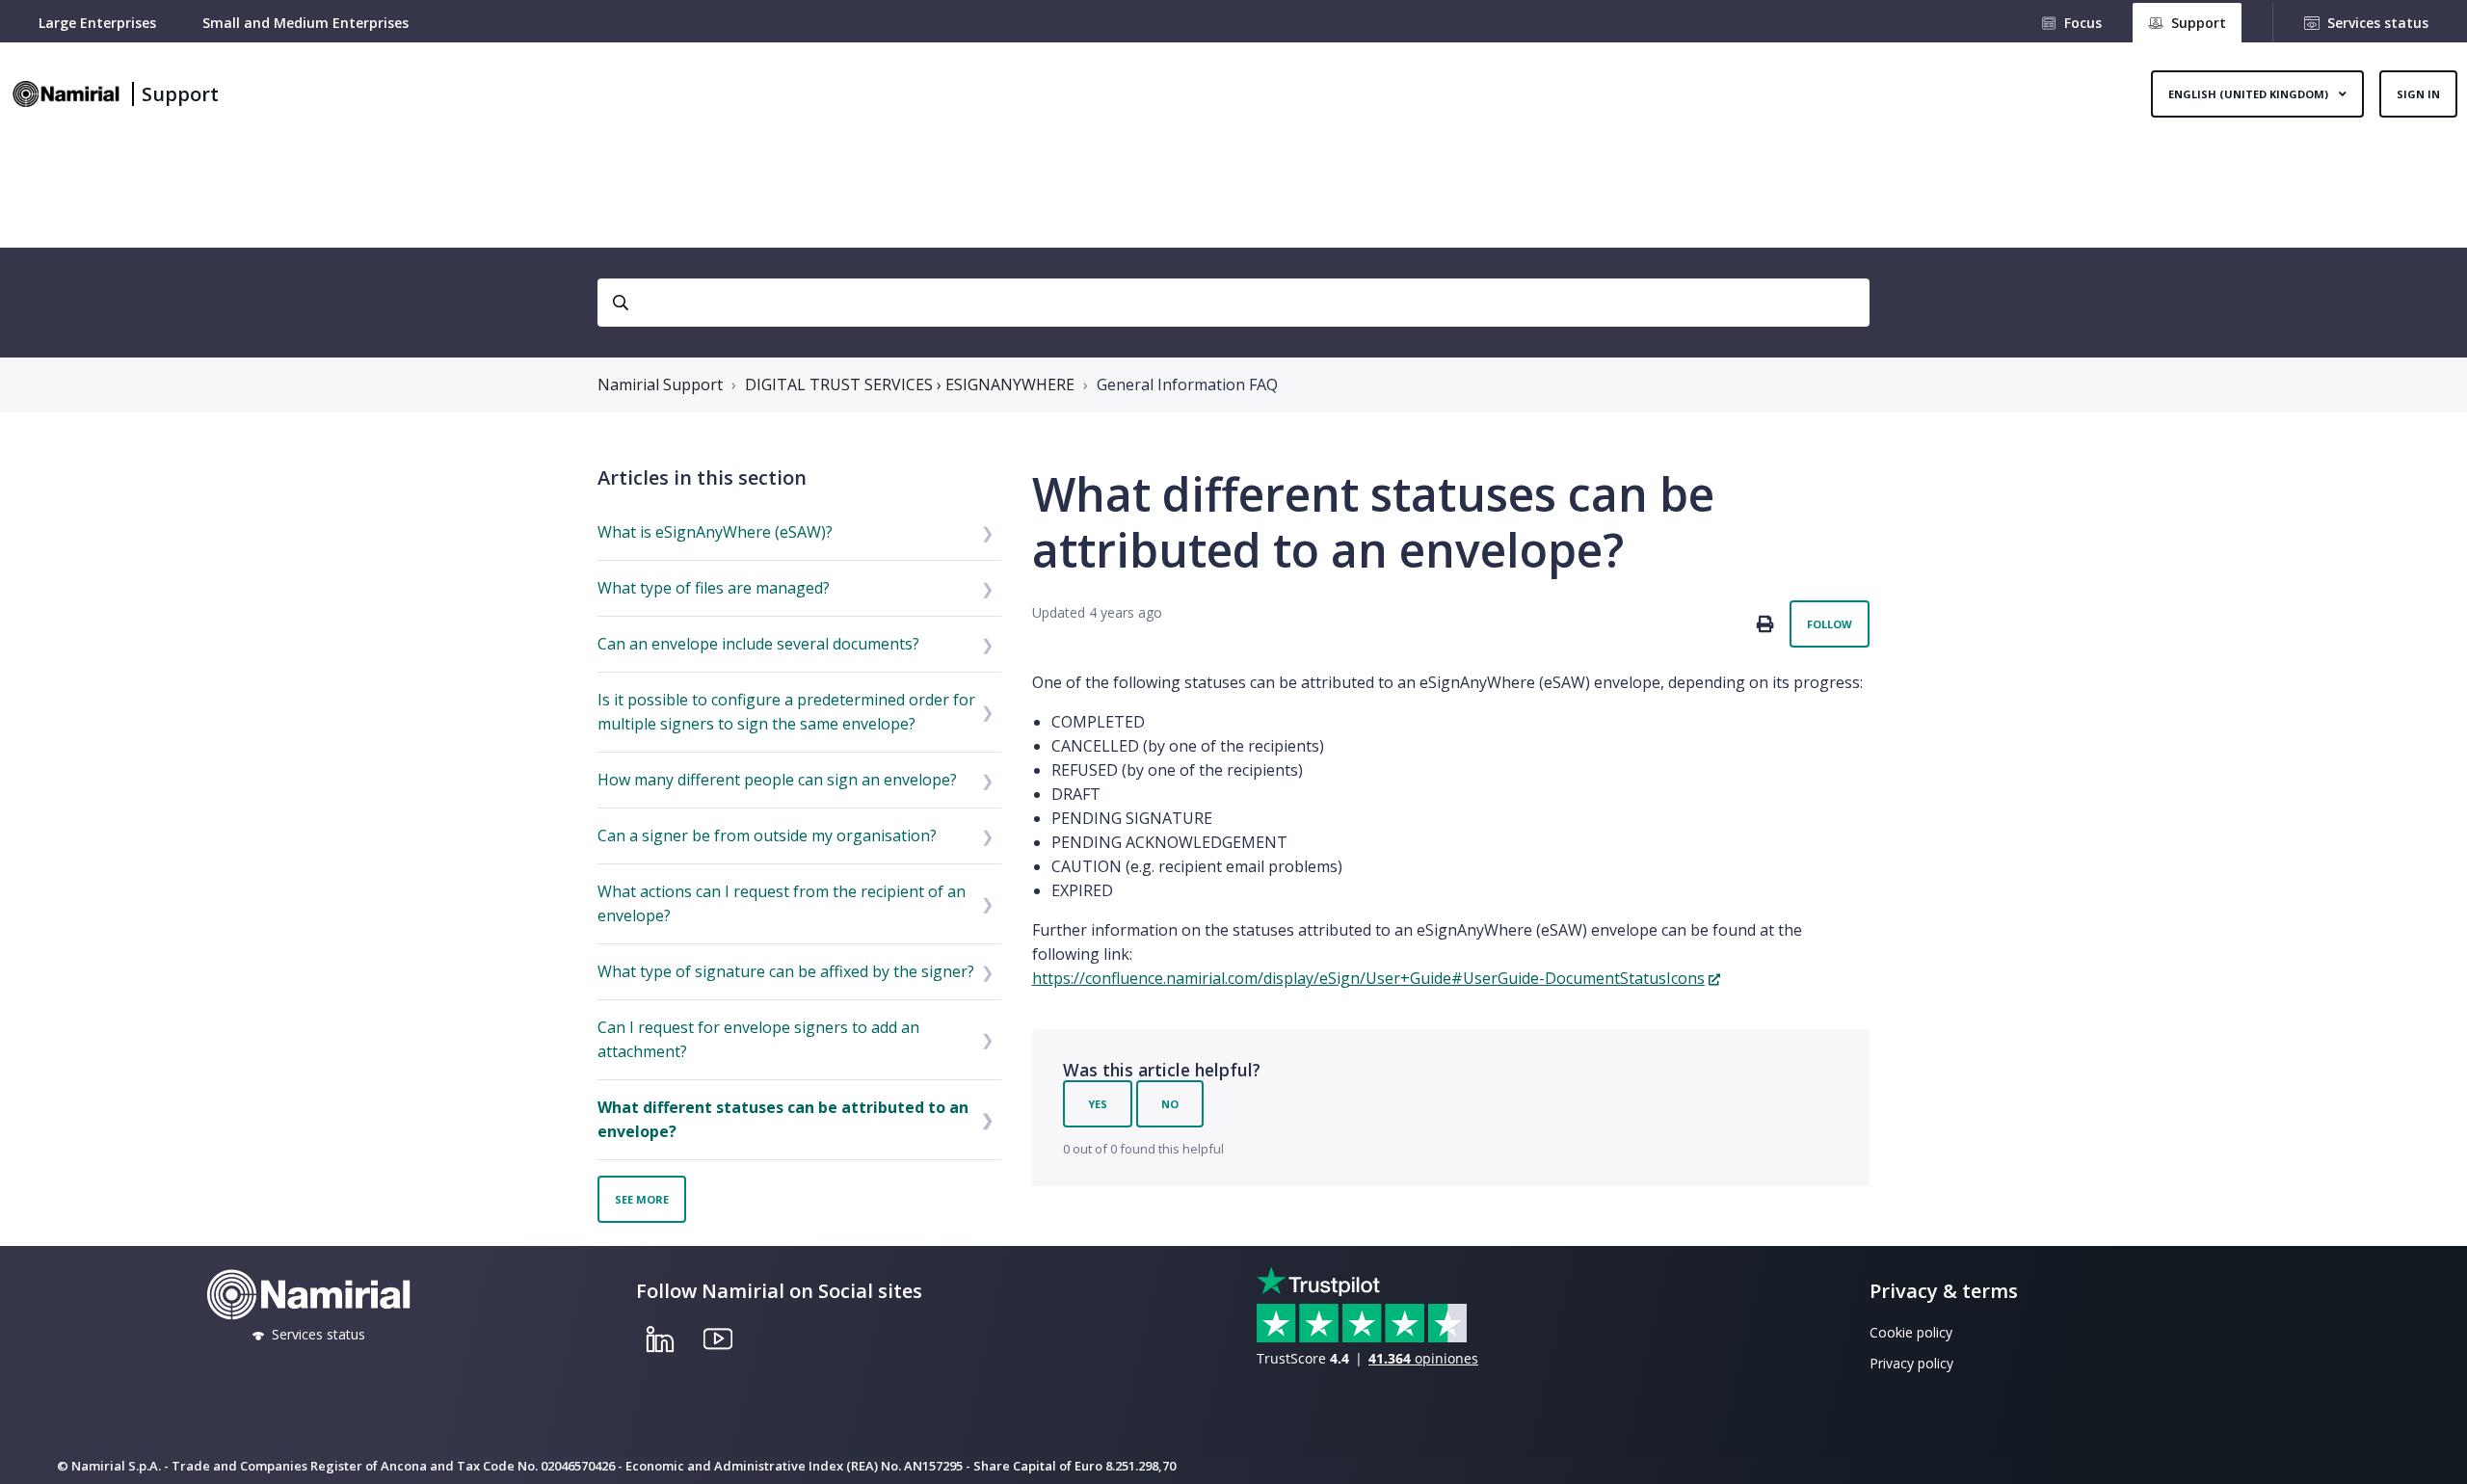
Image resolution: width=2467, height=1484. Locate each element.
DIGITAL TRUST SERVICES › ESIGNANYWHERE (910, 384)
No (1170, 1104)
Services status (2378, 23)
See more (642, 1199)
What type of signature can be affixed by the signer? (786, 971)
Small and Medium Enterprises (305, 23)
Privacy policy (1911, 1363)
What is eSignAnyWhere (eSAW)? (715, 532)
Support (180, 94)
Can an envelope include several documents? (758, 644)
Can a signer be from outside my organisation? (767, 835)
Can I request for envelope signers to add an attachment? (758, 1039)
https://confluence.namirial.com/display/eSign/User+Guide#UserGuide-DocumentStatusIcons (1368, 978)
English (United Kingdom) (2250, 94)
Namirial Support (660, 384)
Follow (1830, 624)
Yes (1098, 1104)
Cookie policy (1911, 1332)
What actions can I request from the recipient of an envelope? (782, 903)
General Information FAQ (1187, 384)
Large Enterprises (97, 23)
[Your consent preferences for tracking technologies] (2433, 1450)
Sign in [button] (2418, 94)
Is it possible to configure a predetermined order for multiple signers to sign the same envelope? (786, 712)
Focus (2083, 23)
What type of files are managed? (714, 588)
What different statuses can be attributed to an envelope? (783, 1119)
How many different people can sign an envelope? (777, 780)
